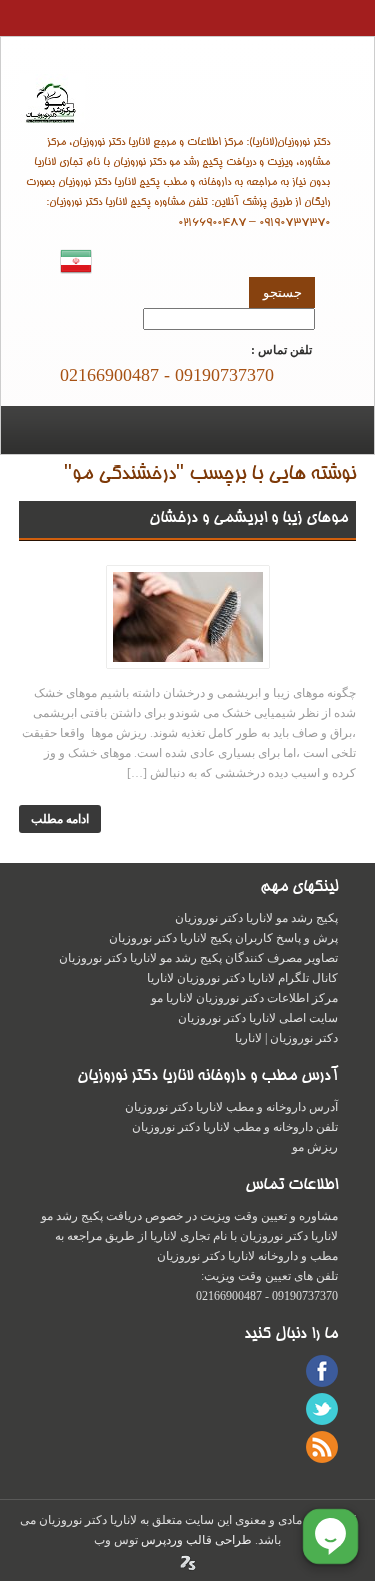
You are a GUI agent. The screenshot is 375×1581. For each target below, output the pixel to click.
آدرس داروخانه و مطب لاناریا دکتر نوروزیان (231, 1107)
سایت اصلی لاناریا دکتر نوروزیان (258, 1018)
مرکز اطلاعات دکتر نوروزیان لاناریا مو (244, 998)
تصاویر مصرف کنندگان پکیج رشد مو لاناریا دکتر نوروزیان (198, 958)
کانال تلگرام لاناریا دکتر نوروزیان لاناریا (242, 978)
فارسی (76, 261)
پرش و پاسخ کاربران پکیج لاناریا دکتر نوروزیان (223, 938)
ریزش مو (315, 1147)
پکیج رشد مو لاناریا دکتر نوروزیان (256, 918)
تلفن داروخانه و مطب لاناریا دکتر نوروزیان (235, 1127)
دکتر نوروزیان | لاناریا (188, 98)
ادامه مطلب (60, 819)
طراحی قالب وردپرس (195, 1540)
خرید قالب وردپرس (188, 1563)
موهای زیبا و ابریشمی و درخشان (248, 519)
